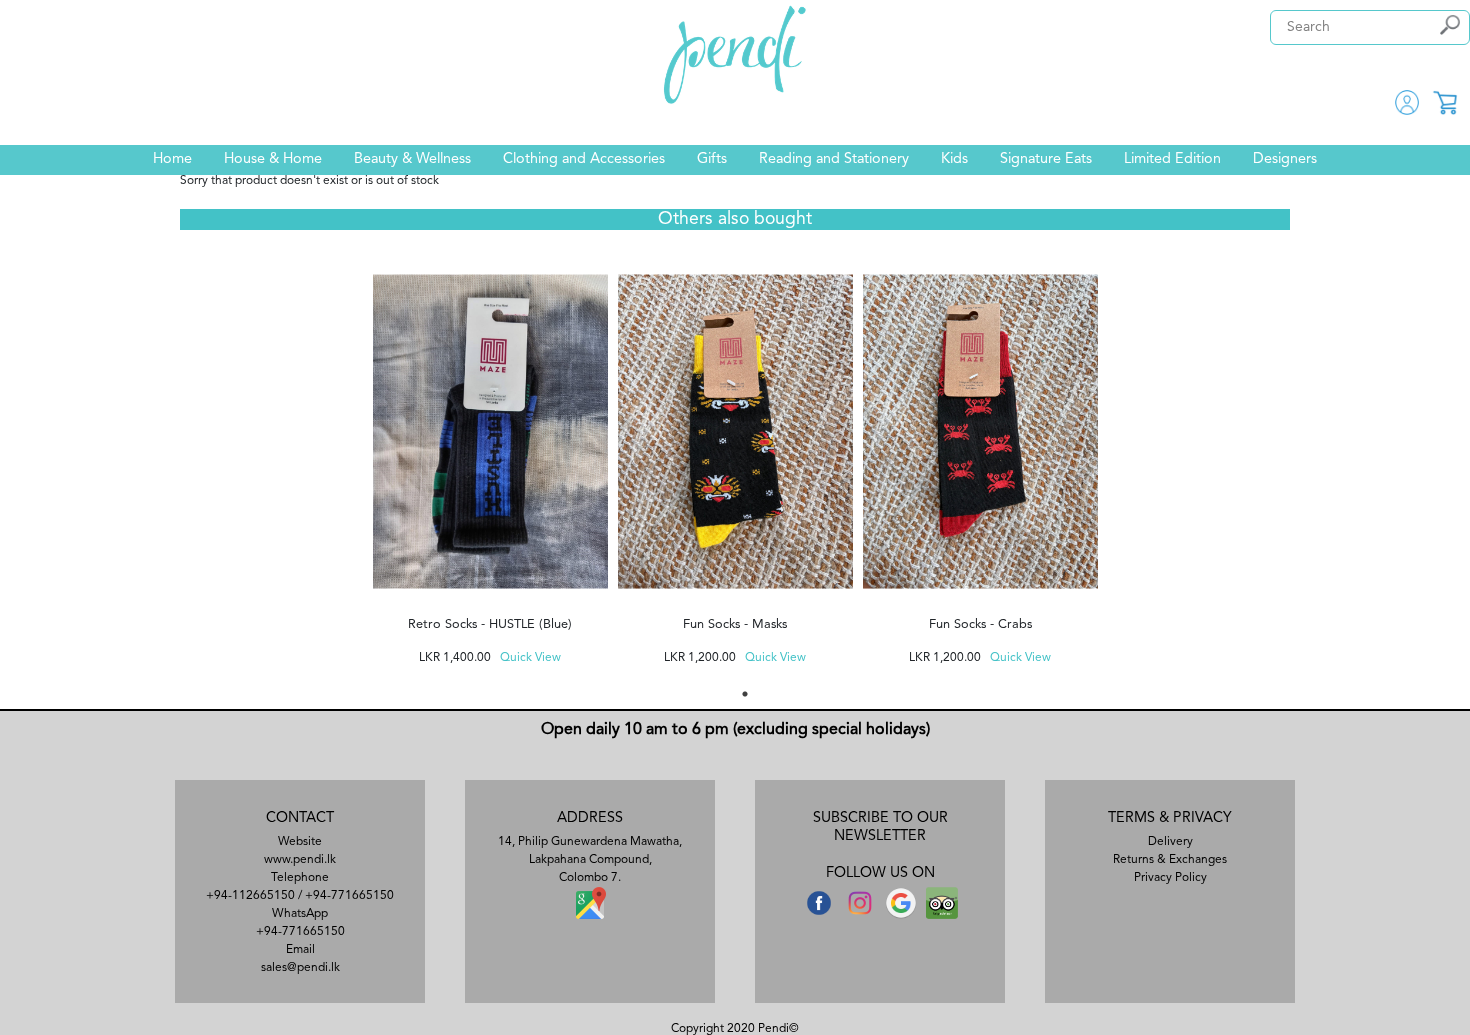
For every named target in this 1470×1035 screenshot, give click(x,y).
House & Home (273, 159)
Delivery (1170, 842)
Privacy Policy (1170, 878)
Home (172, 159)
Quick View (530, 658)
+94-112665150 (250, 896)
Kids (954, 159)
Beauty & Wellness (412, 159)
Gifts (712, 159)
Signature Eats (1046, 159)
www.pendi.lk (300, 860)
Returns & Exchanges (1170, 860)
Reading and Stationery (834, 159)
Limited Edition (1172, 159)
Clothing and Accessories (584, 159)
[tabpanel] (490, 459)
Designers (1285, 159)
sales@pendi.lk (300, 968)
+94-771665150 (349, 896)
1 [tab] (745, 694)
